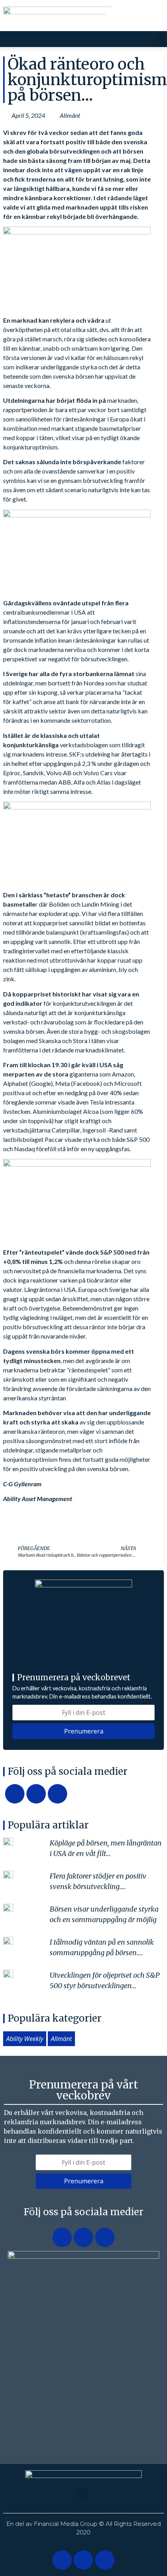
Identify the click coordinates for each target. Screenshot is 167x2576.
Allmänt (70, 115)
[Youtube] (154, 16)
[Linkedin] (115, 16)
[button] (160, 39)
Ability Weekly (25, 2039)
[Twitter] (135, 16)
